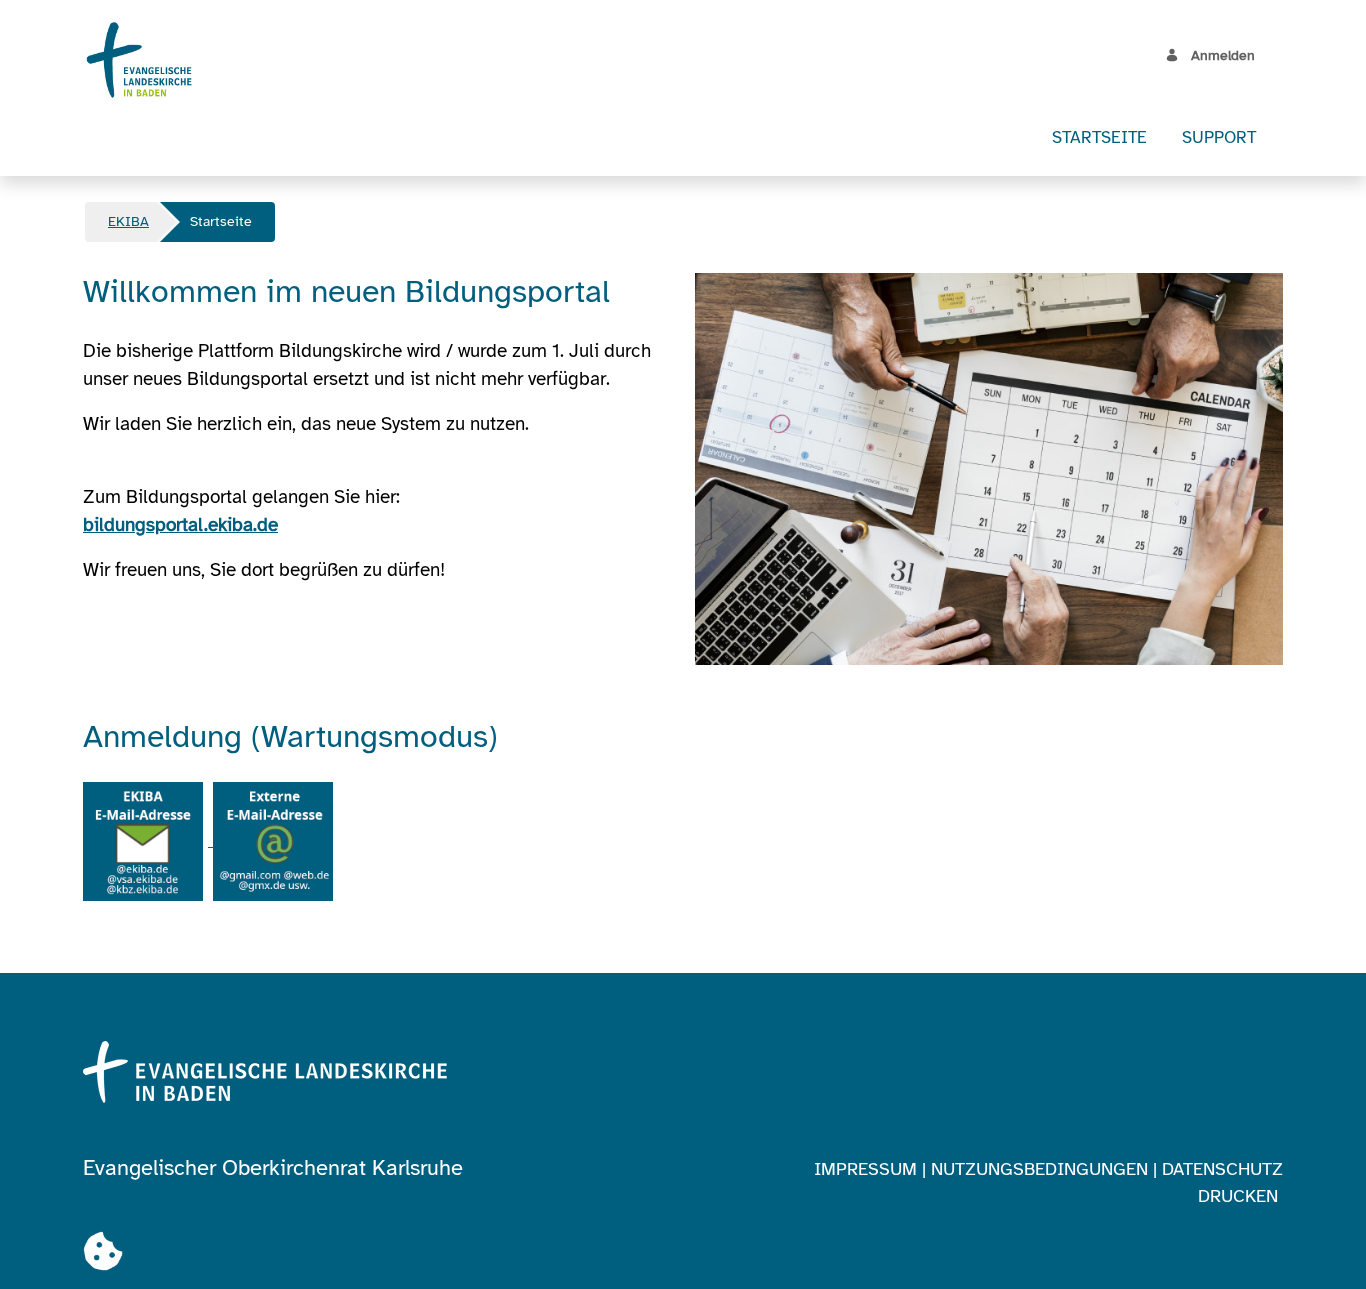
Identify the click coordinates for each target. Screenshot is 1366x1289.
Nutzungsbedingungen (1039, 1169)
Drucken (1238, 1196)
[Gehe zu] (144, 60)
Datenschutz (1222, 1169)
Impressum (865, 1169)
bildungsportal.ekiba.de (180, 525)
